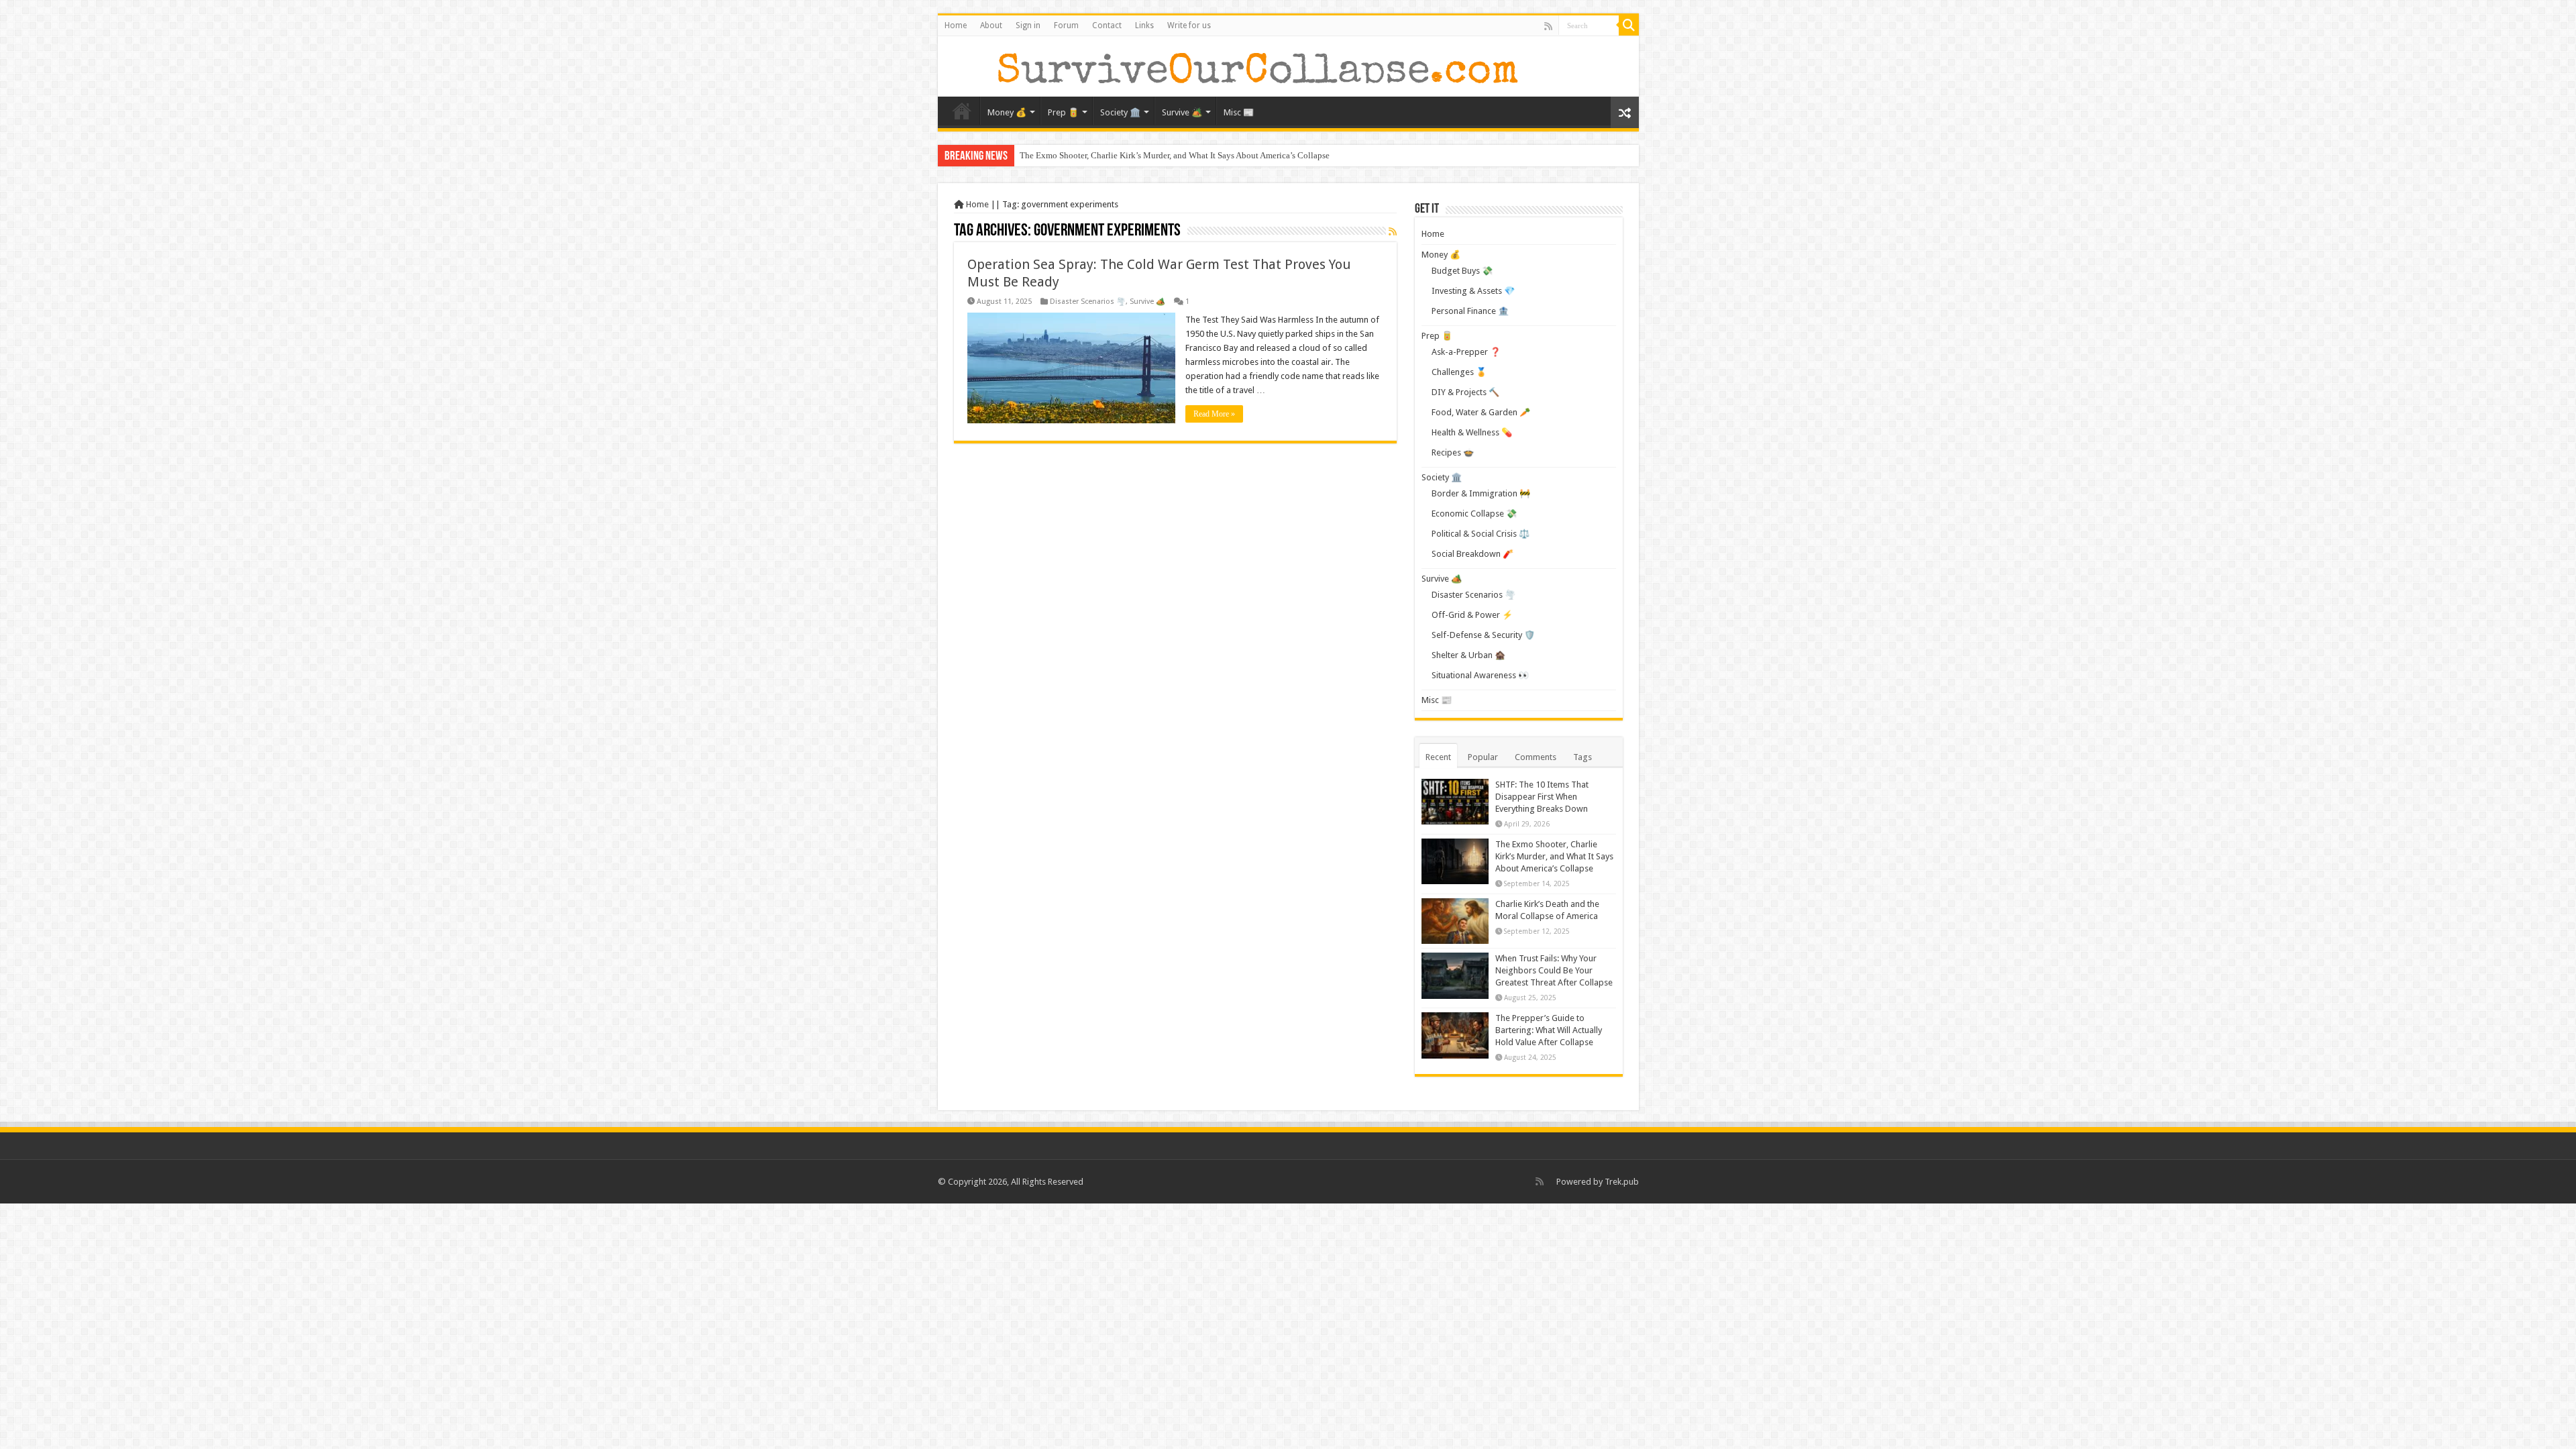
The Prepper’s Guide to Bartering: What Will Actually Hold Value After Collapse (1549, 1030)
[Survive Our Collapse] (1234, 66)
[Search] (1629, 25)
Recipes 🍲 (1453, 452)
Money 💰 (1007, 112)
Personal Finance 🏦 (1470, 311)
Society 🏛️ (1120, 112)
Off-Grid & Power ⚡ (1472, 615)
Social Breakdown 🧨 (1472, 554)
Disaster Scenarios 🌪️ (1088, 302)
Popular (1483, 757)
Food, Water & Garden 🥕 (1481, 412)
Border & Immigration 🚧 (1481, 493)
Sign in (1028, 25)
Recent (1438, 757)
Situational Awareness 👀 (1480, 675)
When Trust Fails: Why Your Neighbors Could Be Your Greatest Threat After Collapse (1554, 970)
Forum (1066, 25)
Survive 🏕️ (1182, 112)
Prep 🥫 (1063, 112)
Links (1144, 25)
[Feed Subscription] (1393, 231)
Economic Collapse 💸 (1474, 514)
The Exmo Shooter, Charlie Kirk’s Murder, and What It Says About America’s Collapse (1175, 155)
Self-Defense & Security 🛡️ (1483, 635)
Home (956, 25)
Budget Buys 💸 (1462, 271)
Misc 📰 (1239, 112)
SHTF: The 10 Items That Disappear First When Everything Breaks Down (1542, 797)
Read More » (1214, 414)
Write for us (1189, 25)
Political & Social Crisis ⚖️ (1481, 534)
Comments (1536, 757)
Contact (1107, 25)
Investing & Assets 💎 (1473, 291)
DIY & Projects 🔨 (1465, 392)
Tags (1582, 757)
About (991, 25)
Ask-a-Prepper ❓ (1466, 352)
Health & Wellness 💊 (1472, 432)
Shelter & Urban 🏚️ (1468, 655)
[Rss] (1548, 26)
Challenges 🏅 (1459, 372)
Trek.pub (1622, 1182)
